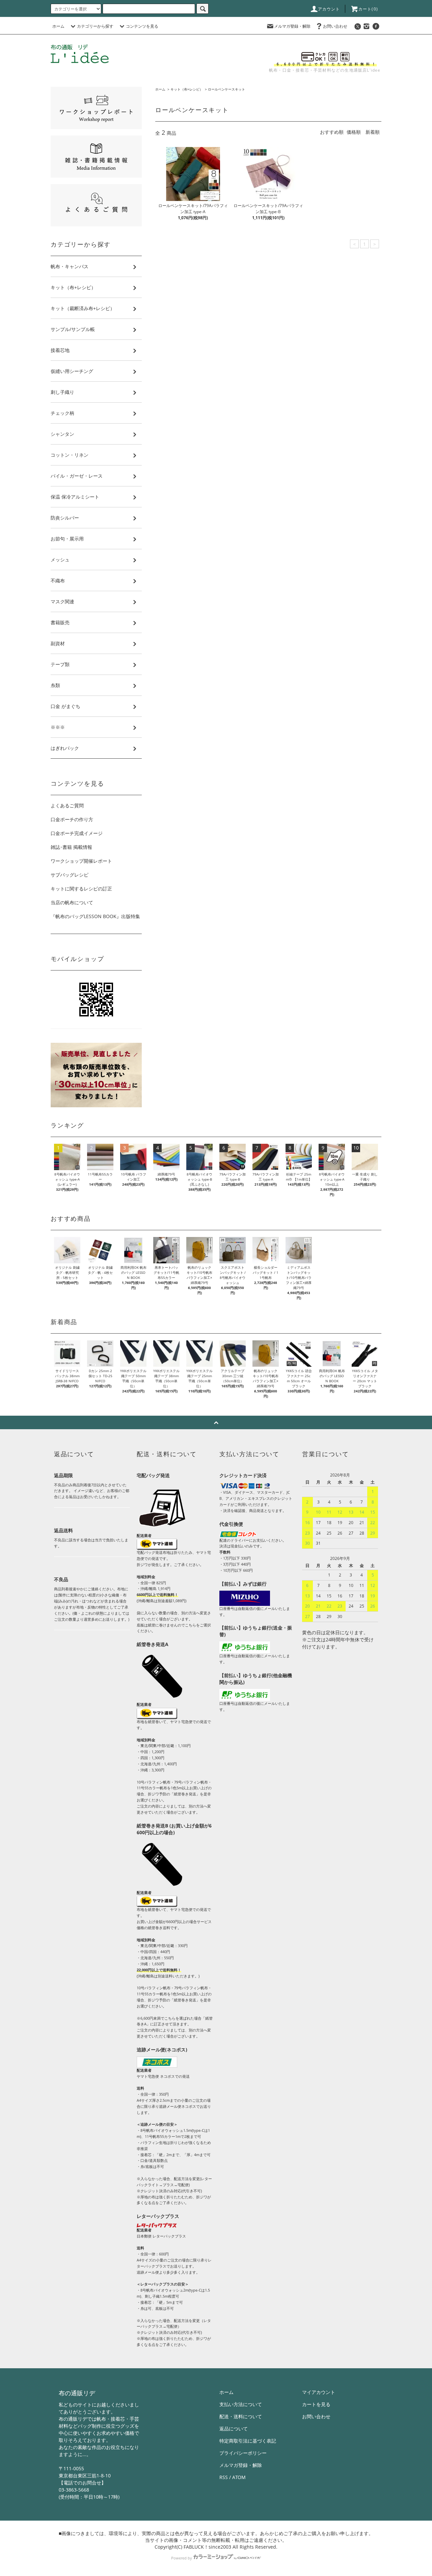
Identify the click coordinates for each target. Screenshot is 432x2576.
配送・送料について (241, 2416)
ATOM (239, 2477)
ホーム (58, 26)
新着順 (373, 132)
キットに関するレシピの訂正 (81, 889)
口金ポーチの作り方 (72, 819)
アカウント (329, 9)
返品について (234, 2429)
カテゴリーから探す (95, 26)
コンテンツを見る (142, 26)
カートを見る (316, 2404)
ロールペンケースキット (226, 89)
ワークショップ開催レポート (81, 861)
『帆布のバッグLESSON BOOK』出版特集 (95, 916)
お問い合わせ (335, 26)
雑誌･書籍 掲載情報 (71, 847)
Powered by (182, 2558)
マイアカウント (319, 2392)
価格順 (354, 132)
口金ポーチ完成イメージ (77, 833)
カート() (368, 9)
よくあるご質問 (67, 805)
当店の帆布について (72, 902)
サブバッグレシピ (70, 875)
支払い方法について (241, 2404)
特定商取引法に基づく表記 (248, 2441)
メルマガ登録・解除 (292, 26)
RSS (224, 2477)
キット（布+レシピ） (187, 89)
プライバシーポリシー (243, 2453)
